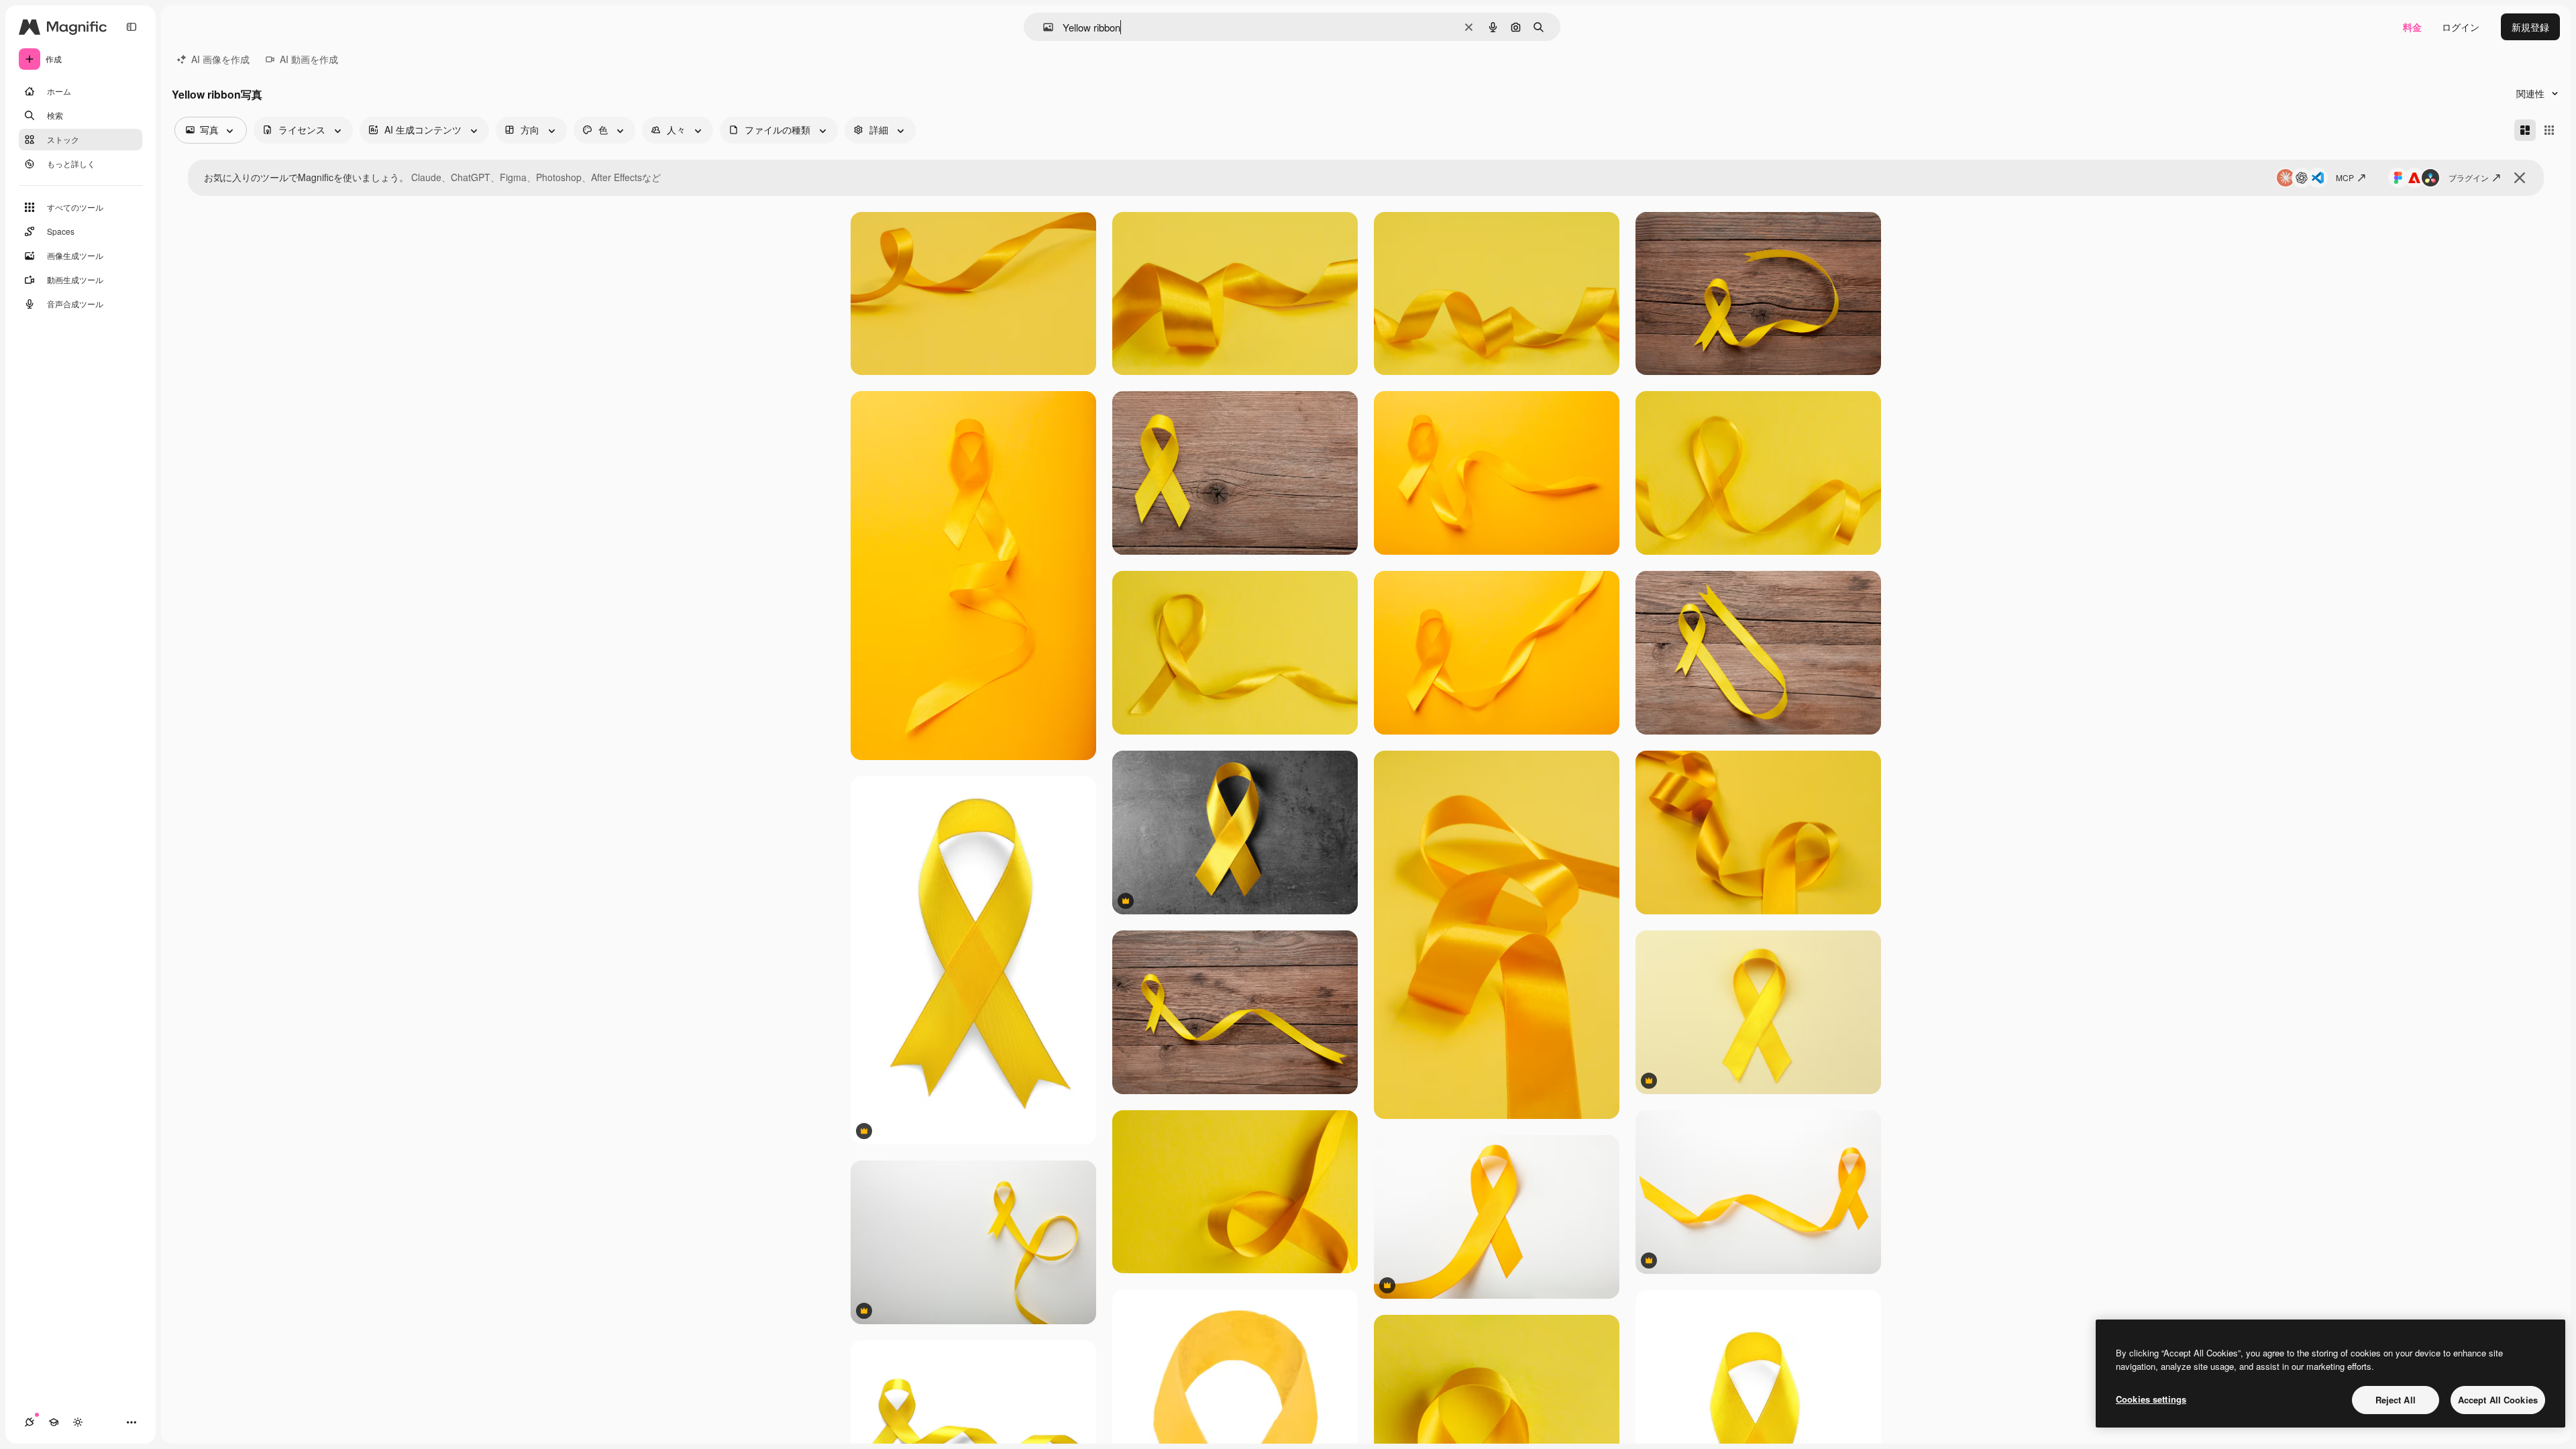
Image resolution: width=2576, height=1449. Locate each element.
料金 (2412, 27)
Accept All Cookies (2498, 1400)
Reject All (2396, 1400)
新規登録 (2530, 27)
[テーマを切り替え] (78, 1422)
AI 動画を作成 (309, 59)
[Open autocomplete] (1043, 27)
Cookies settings (2151, 1399)
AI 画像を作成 (220, 59)
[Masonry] (2525, 130)
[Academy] (54, 1422)
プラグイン (2469, 177)
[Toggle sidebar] (131, 27)
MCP (2345, 177)
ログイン (2461, 27)
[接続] (30, 1422)
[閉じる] (2520, 178)
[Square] (2549, 130)
